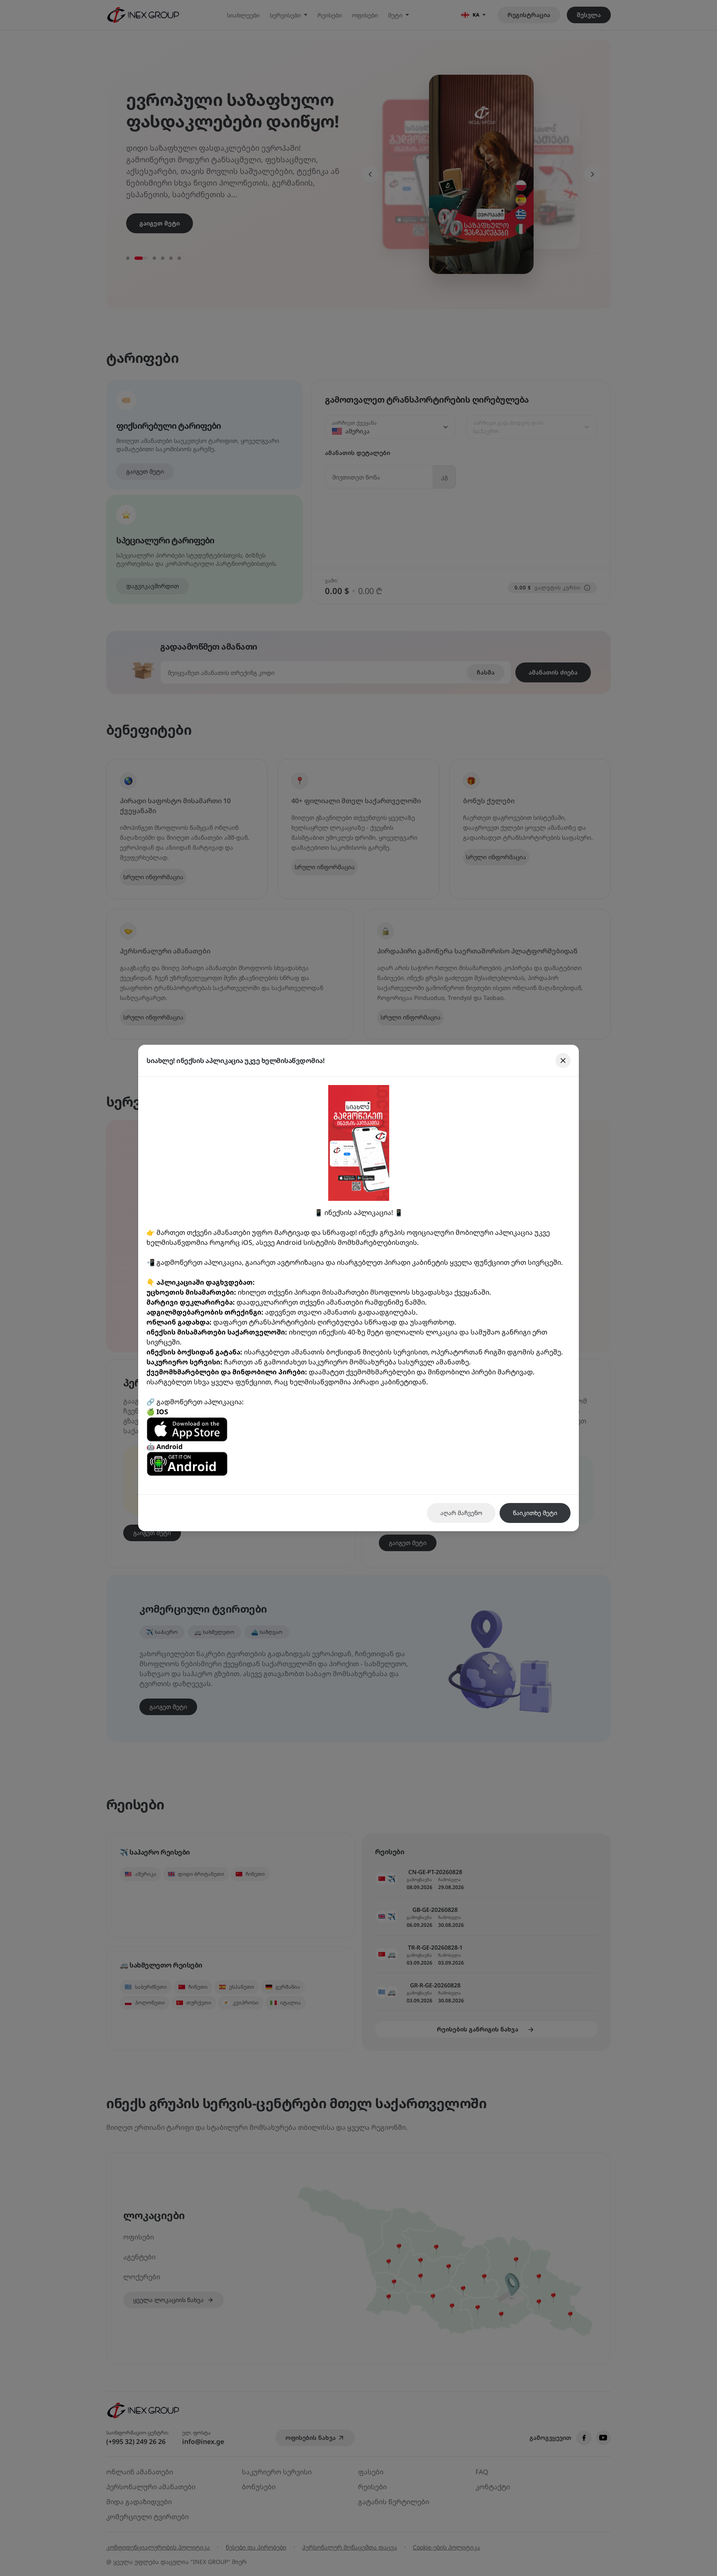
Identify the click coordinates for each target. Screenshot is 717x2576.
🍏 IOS (157, 1412)
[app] (358, 1429)
